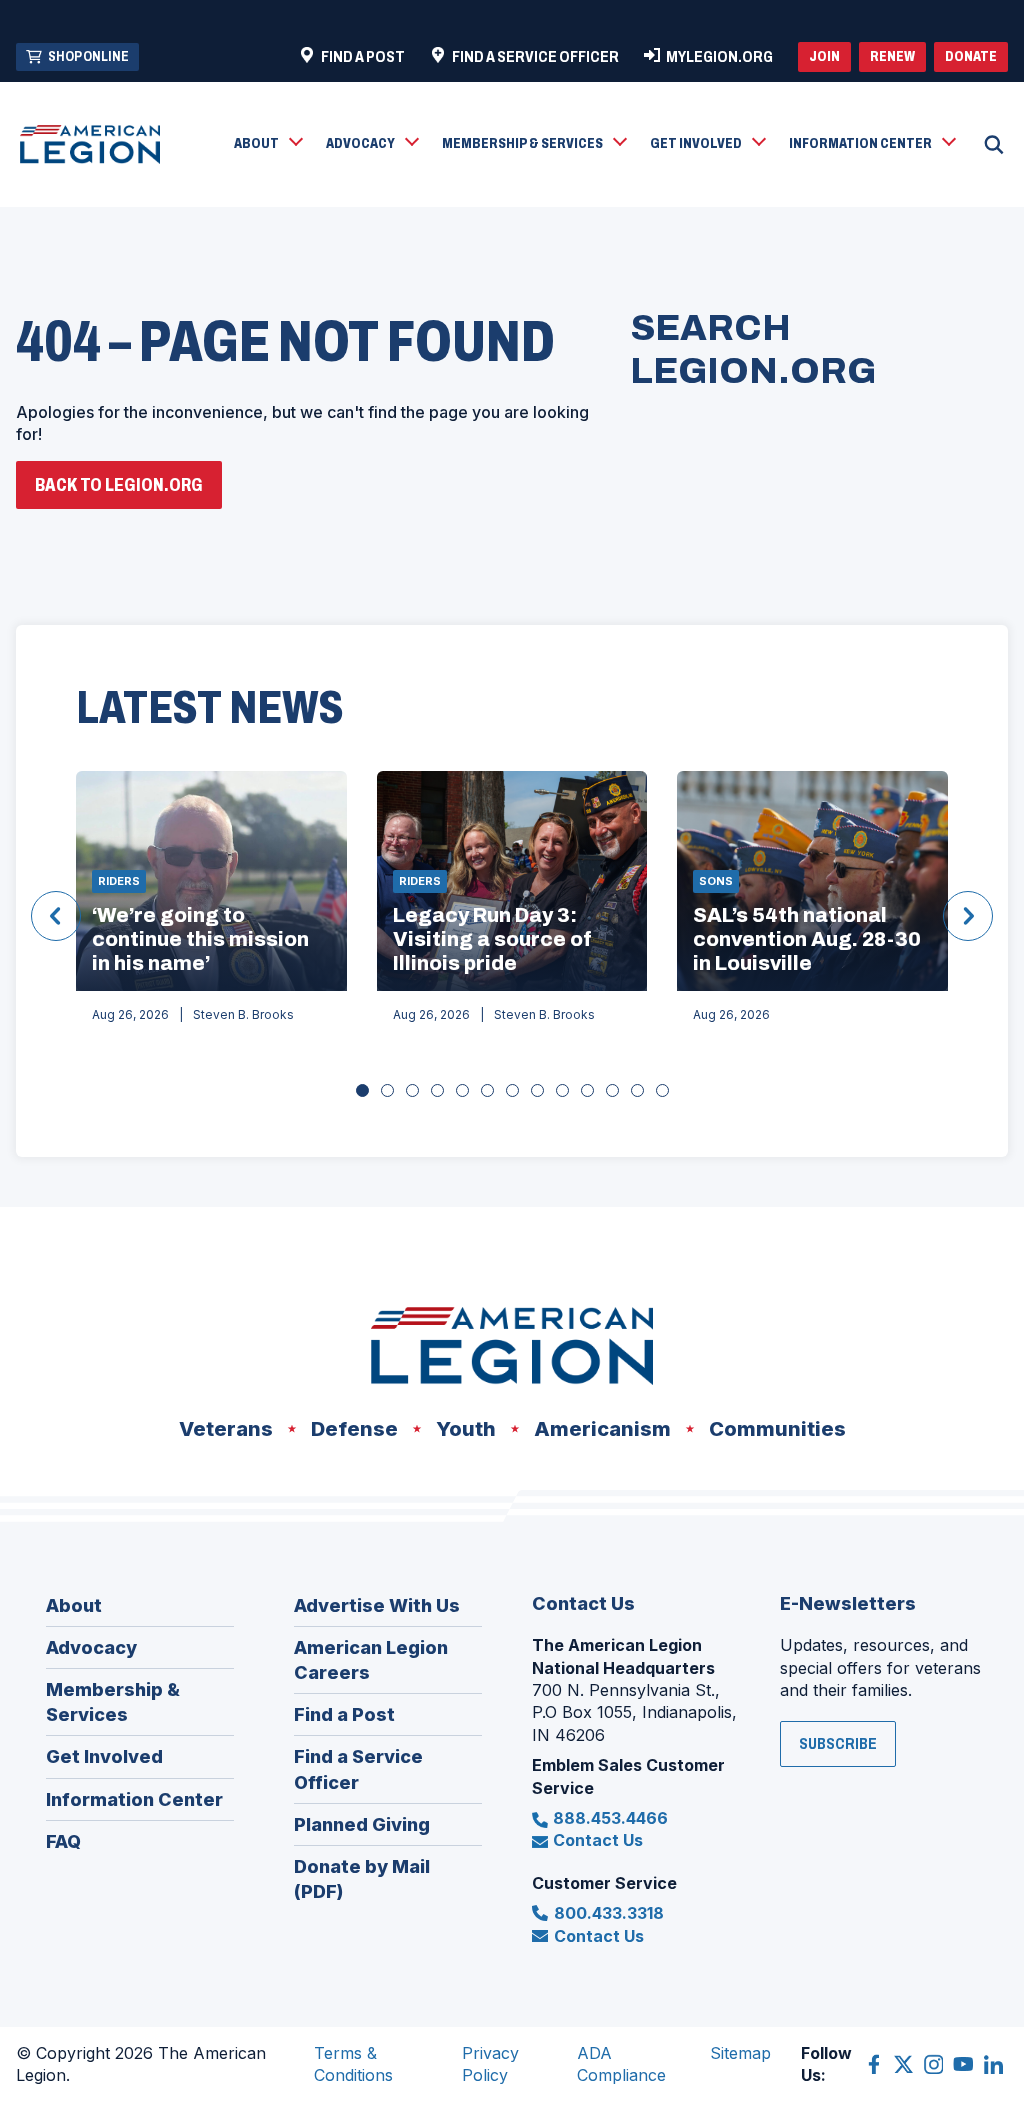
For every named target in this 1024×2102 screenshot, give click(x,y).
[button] (267, 145)
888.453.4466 (610, 1818)
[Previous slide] (56, 916)
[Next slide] (968, 916)
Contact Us (598, 1840)
